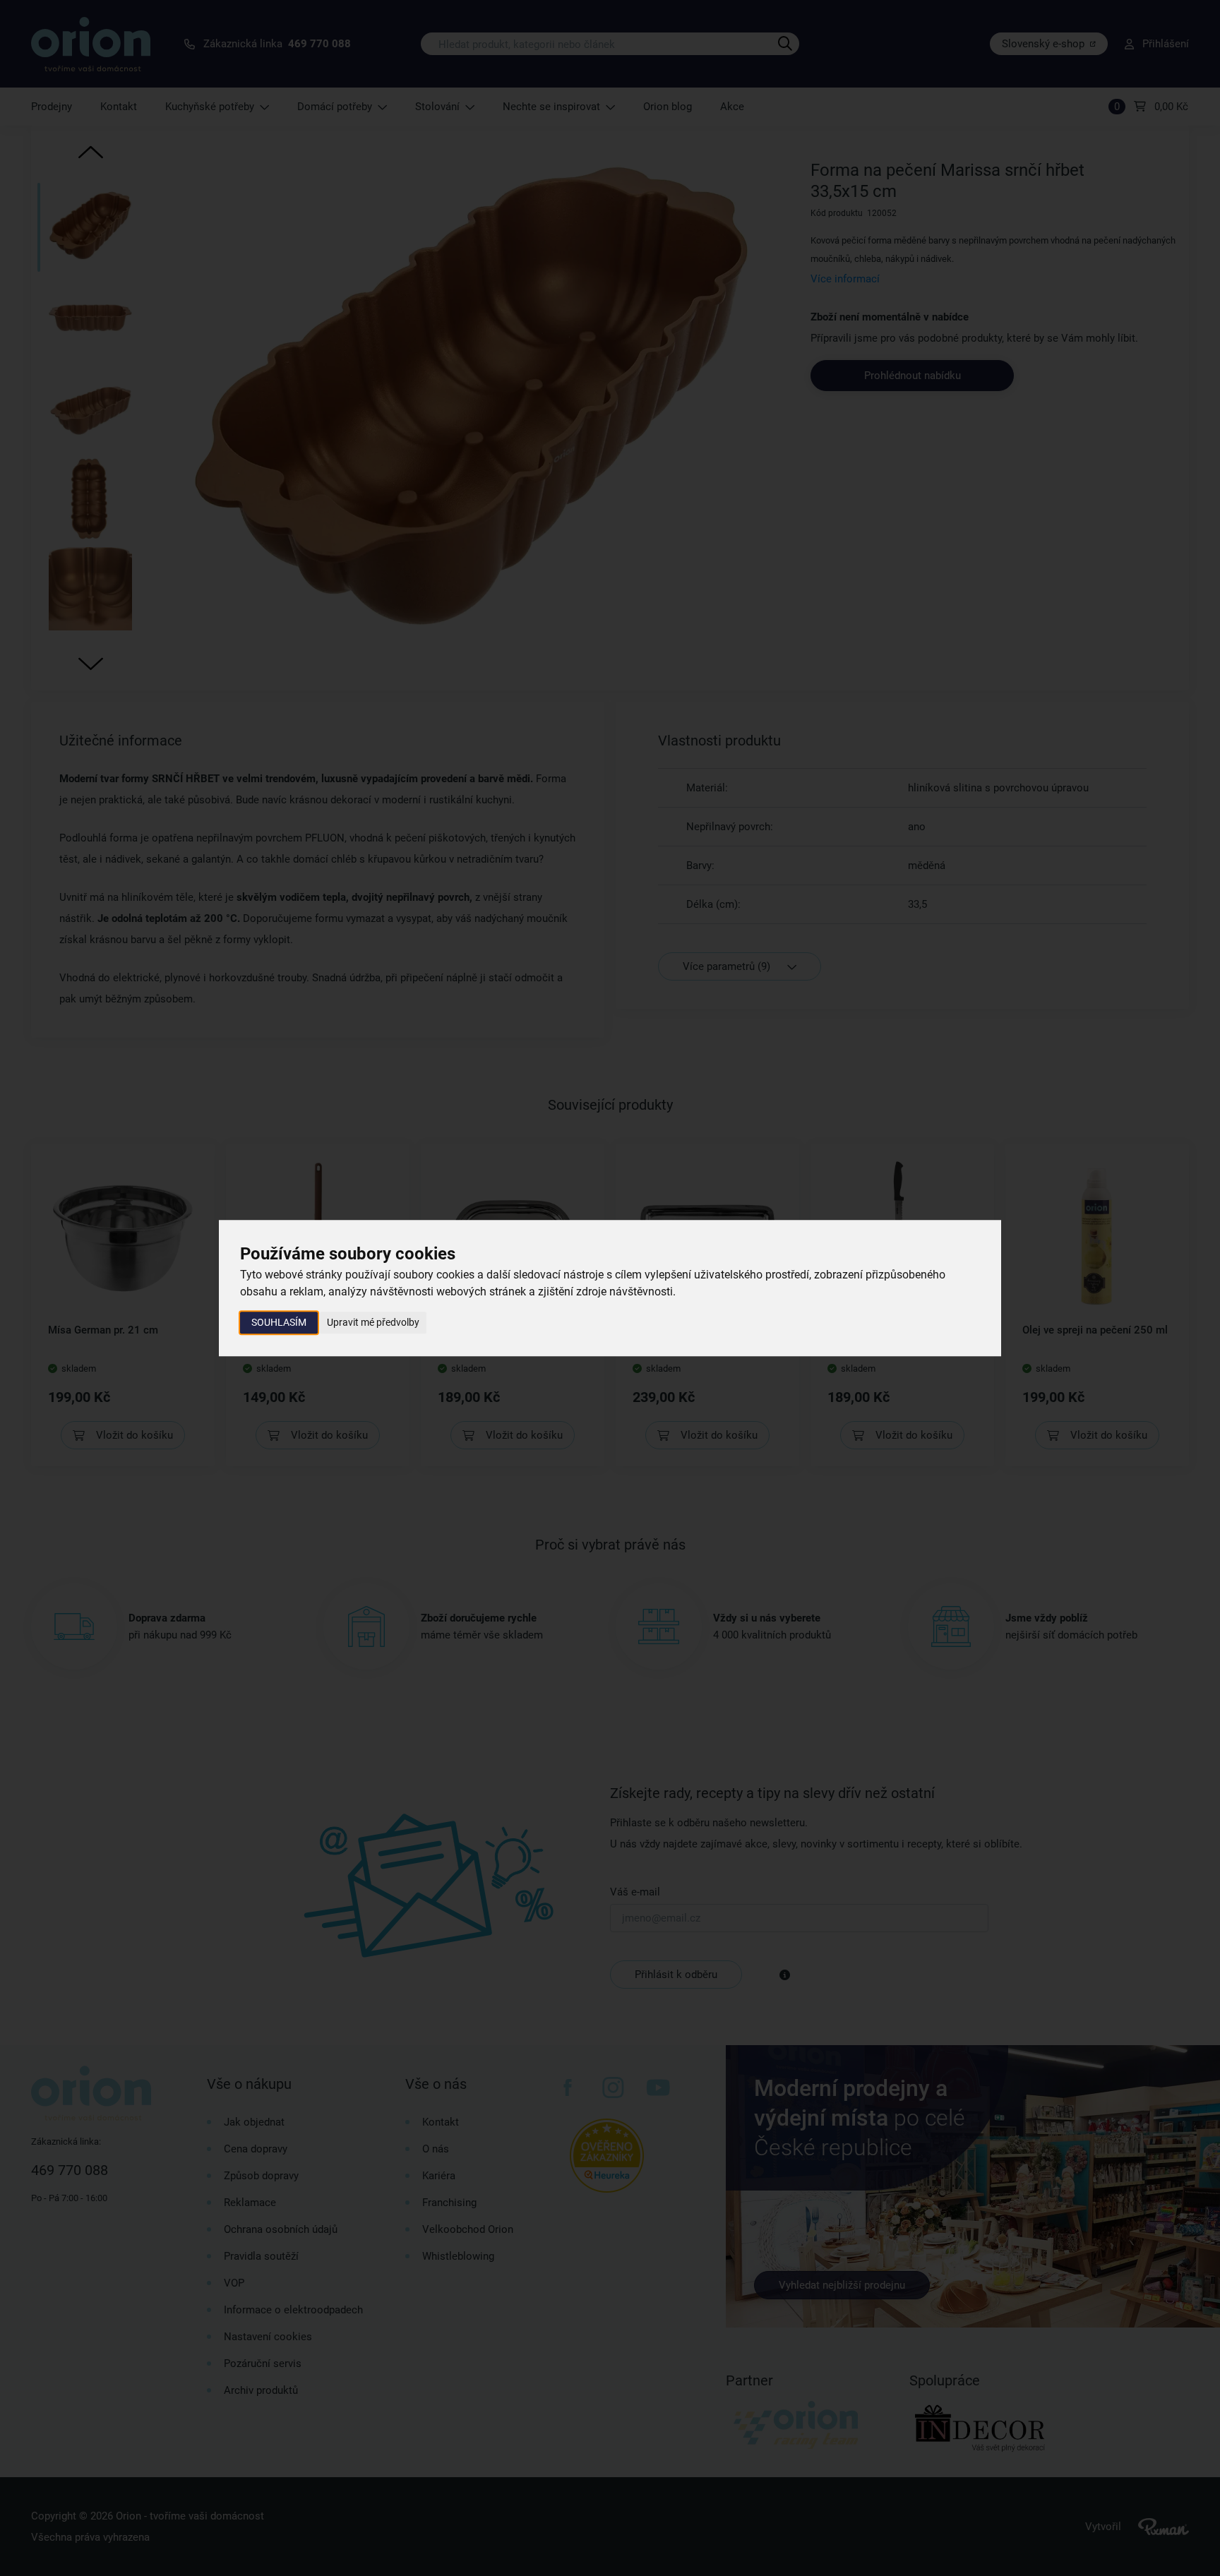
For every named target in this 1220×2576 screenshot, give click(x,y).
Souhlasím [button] (279, 1322)
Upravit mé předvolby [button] (373, 1322)
